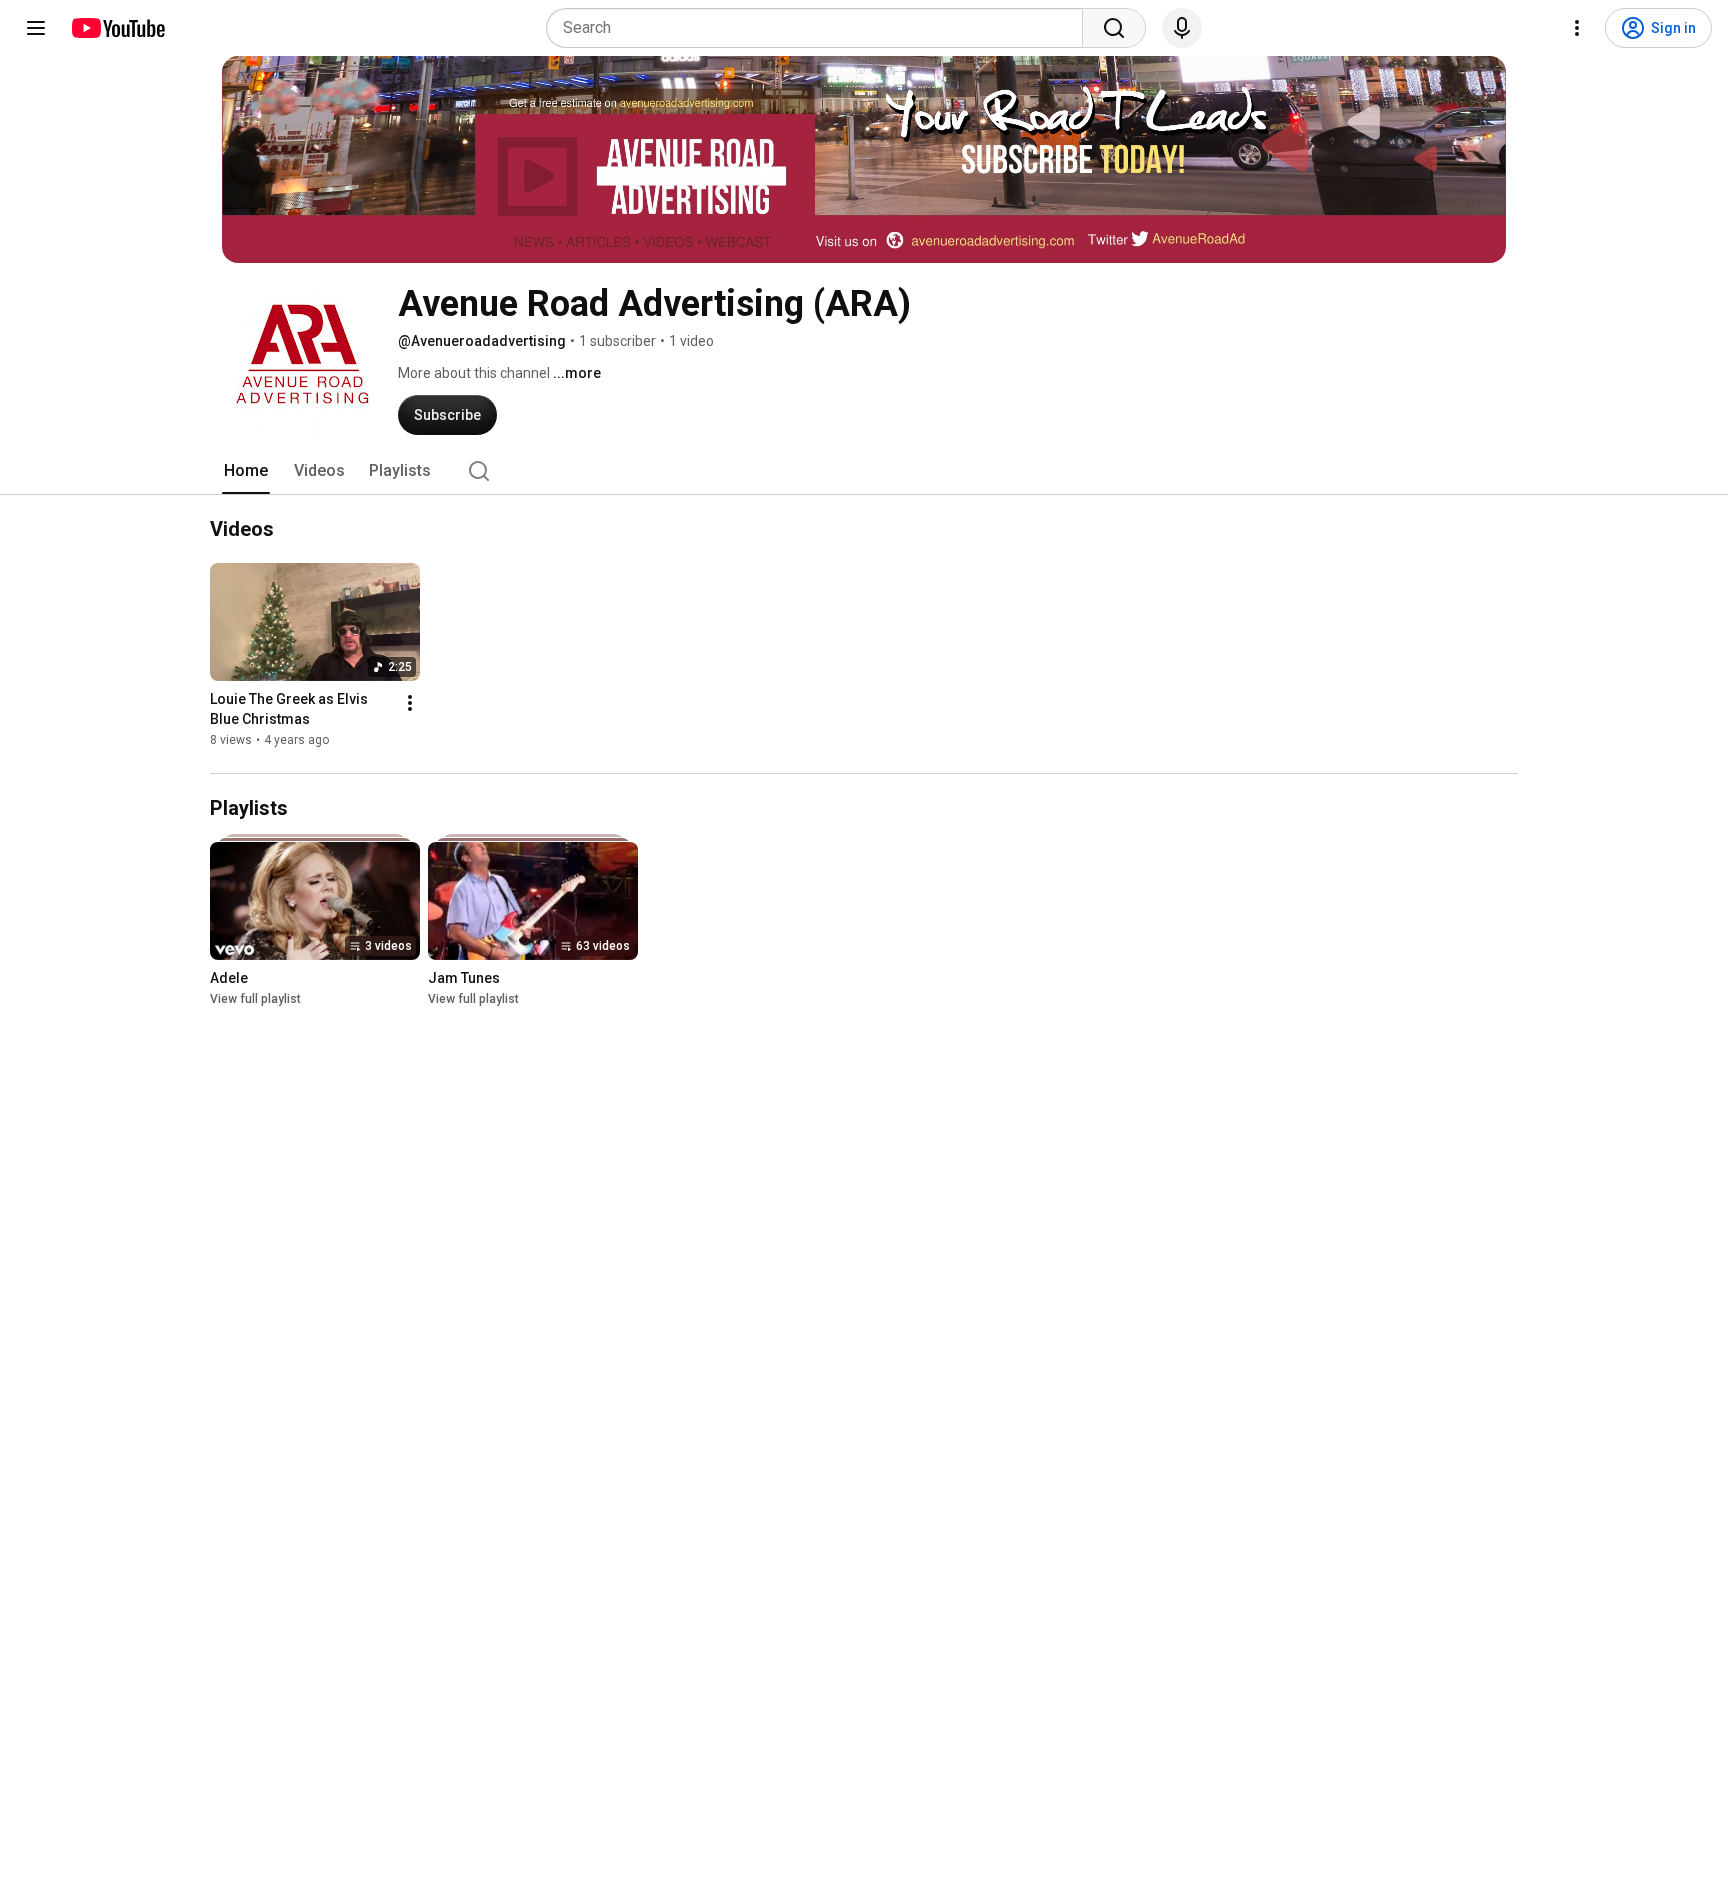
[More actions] (410, 703)
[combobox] (820, 28)
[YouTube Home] (117, 28)
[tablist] (864, 471)
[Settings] (1577, 28)
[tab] (246, 471)
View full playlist (255, 999)
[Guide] (36, 28)
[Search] (1114, 28)
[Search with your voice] (1182, 28)
